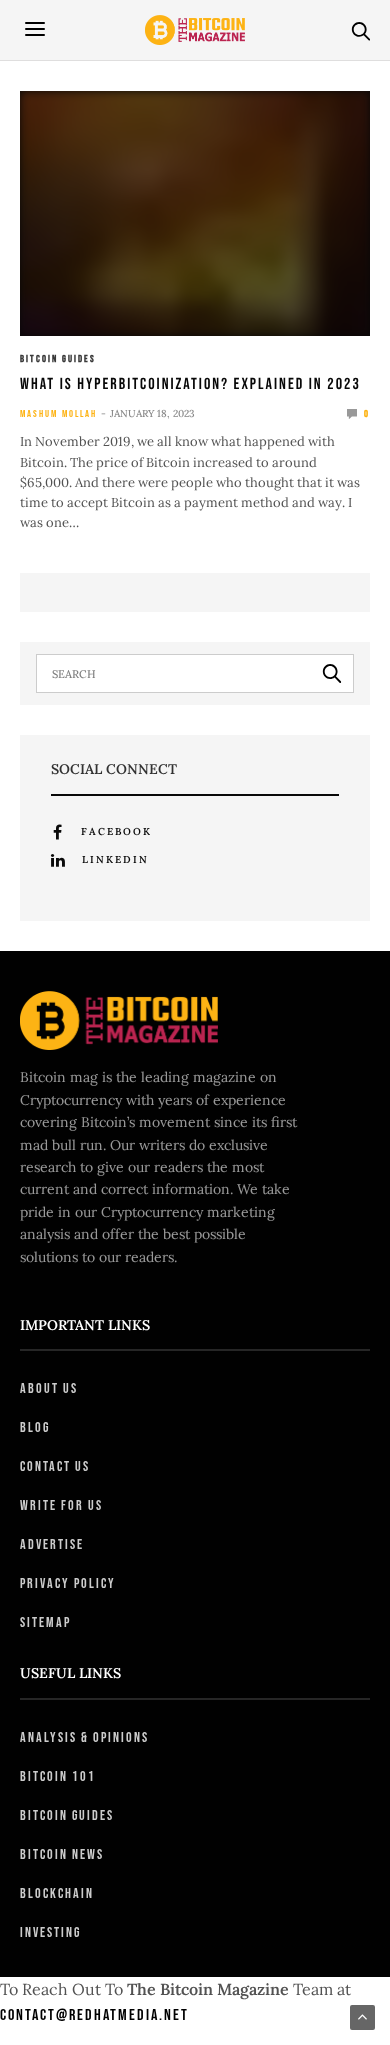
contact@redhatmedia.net (94, 2015)
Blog (35, 1427)
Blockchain (57, 1893)
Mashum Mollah (58, 414)
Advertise (52, 1544)
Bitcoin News (62, 1854)
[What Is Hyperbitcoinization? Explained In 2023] (195, 213)
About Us (49, 1388)
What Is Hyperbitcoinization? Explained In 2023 (190, 384)
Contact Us (55, 1466)
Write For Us (61, 1505)
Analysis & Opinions (84, 1737)
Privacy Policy (68, 1583)
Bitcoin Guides (58, 359)
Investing (50, 1932)
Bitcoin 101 (58, 1776)
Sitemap (45, 1622)
